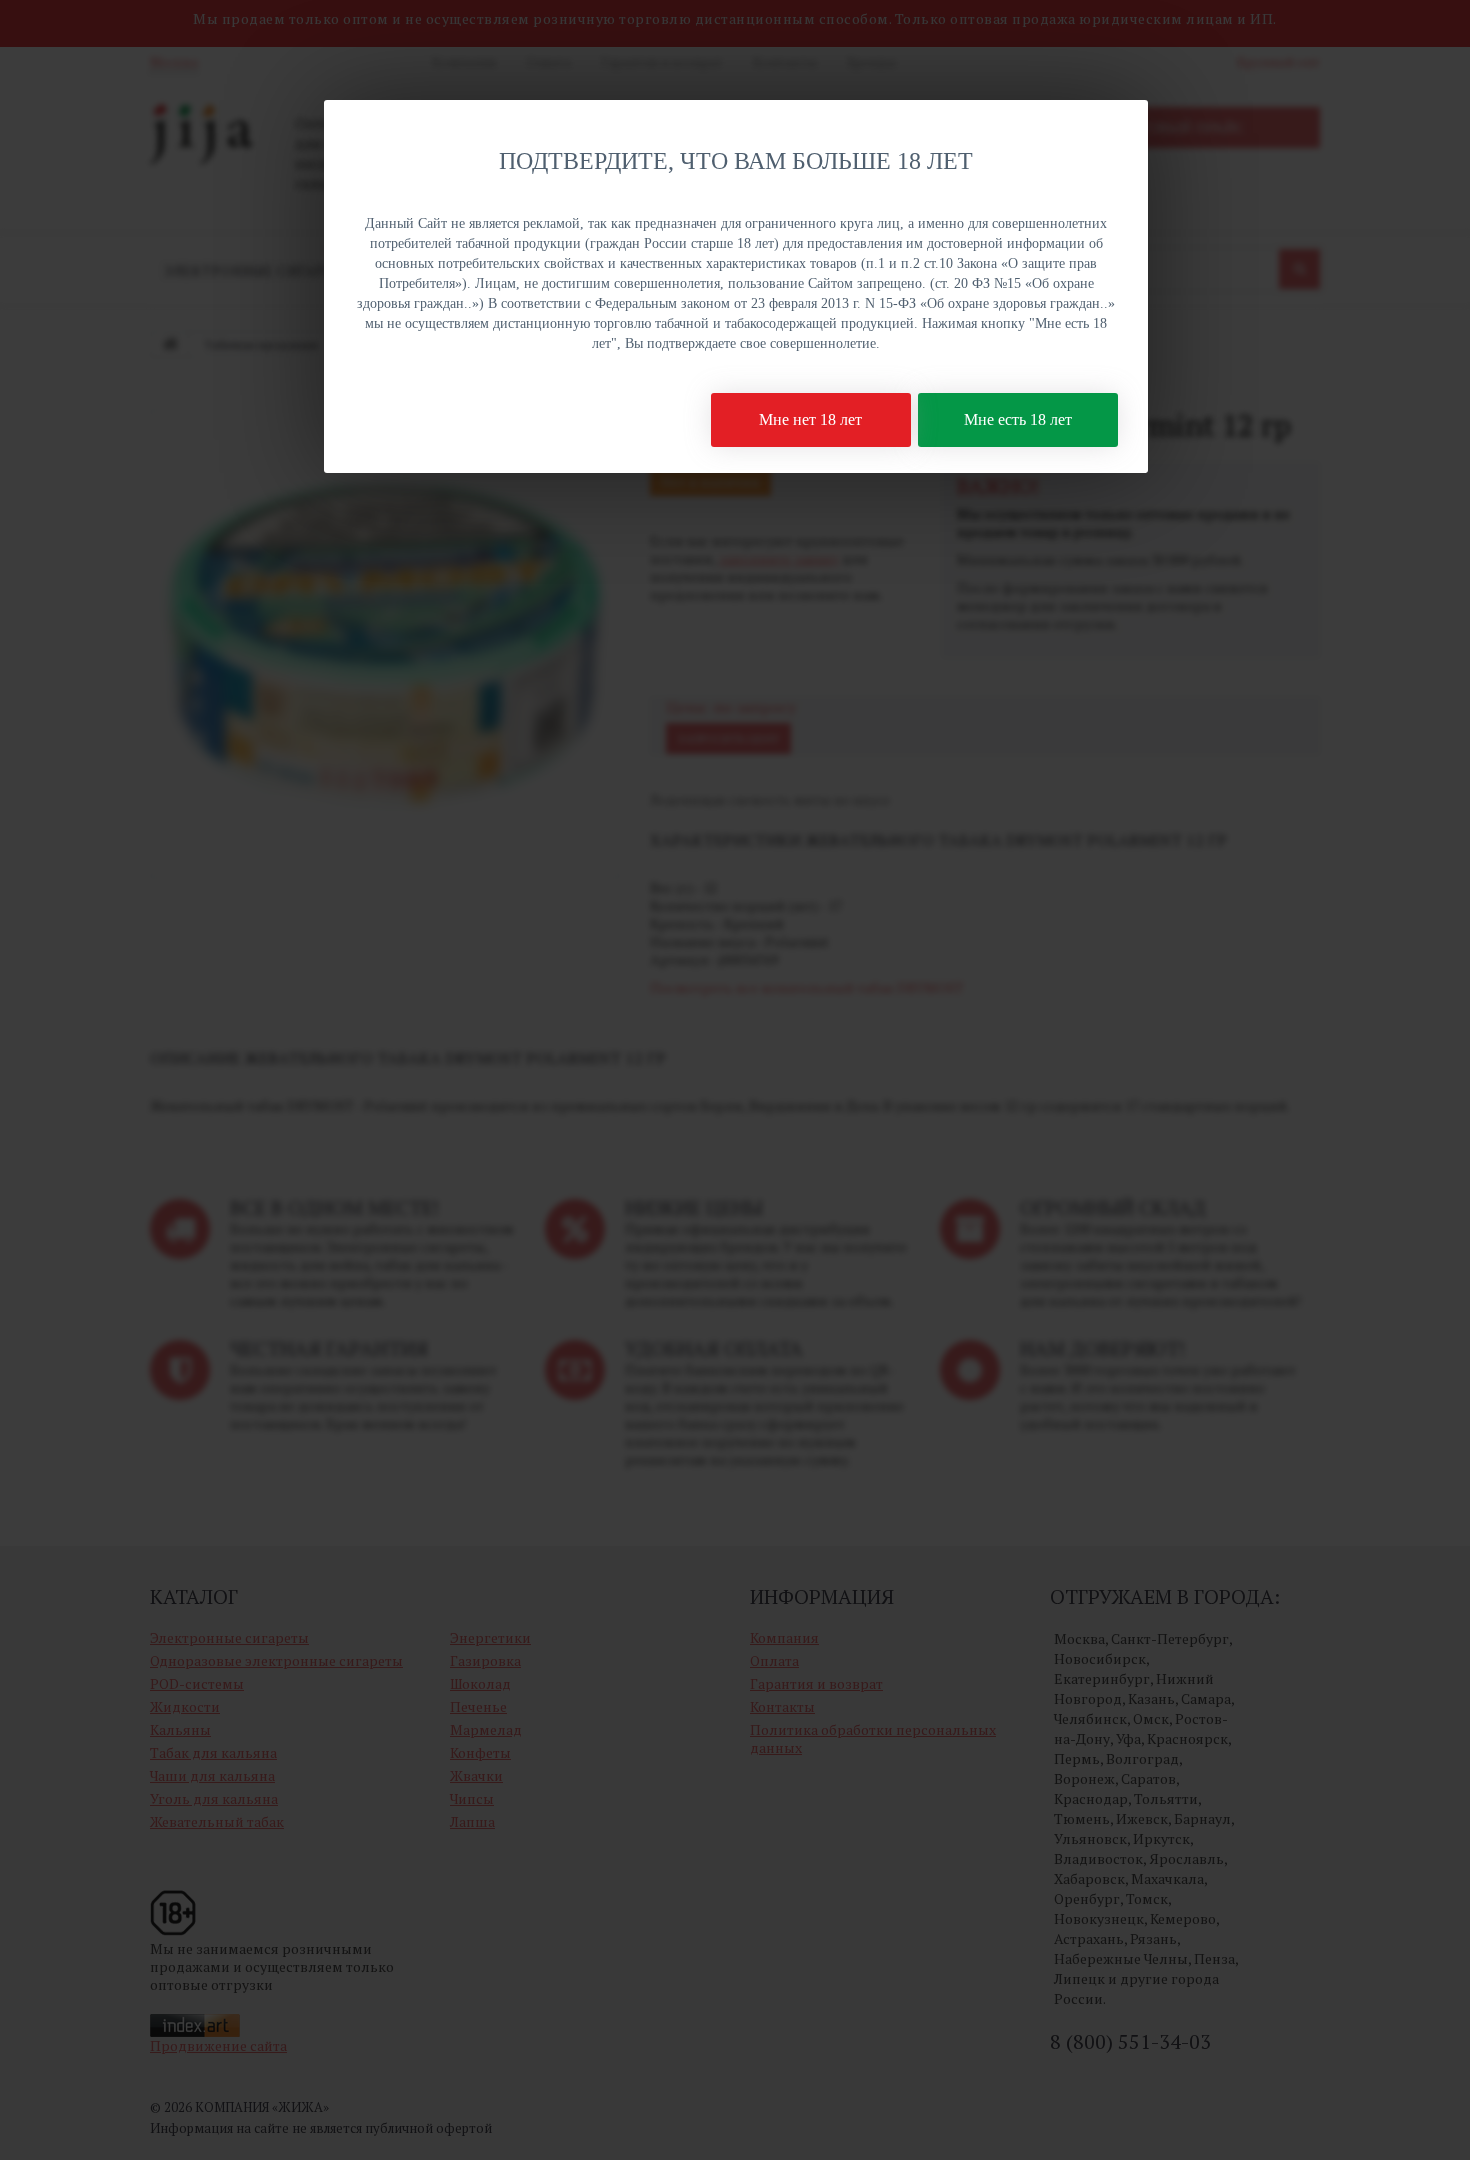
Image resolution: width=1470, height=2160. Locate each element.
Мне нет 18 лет (810, 419)
